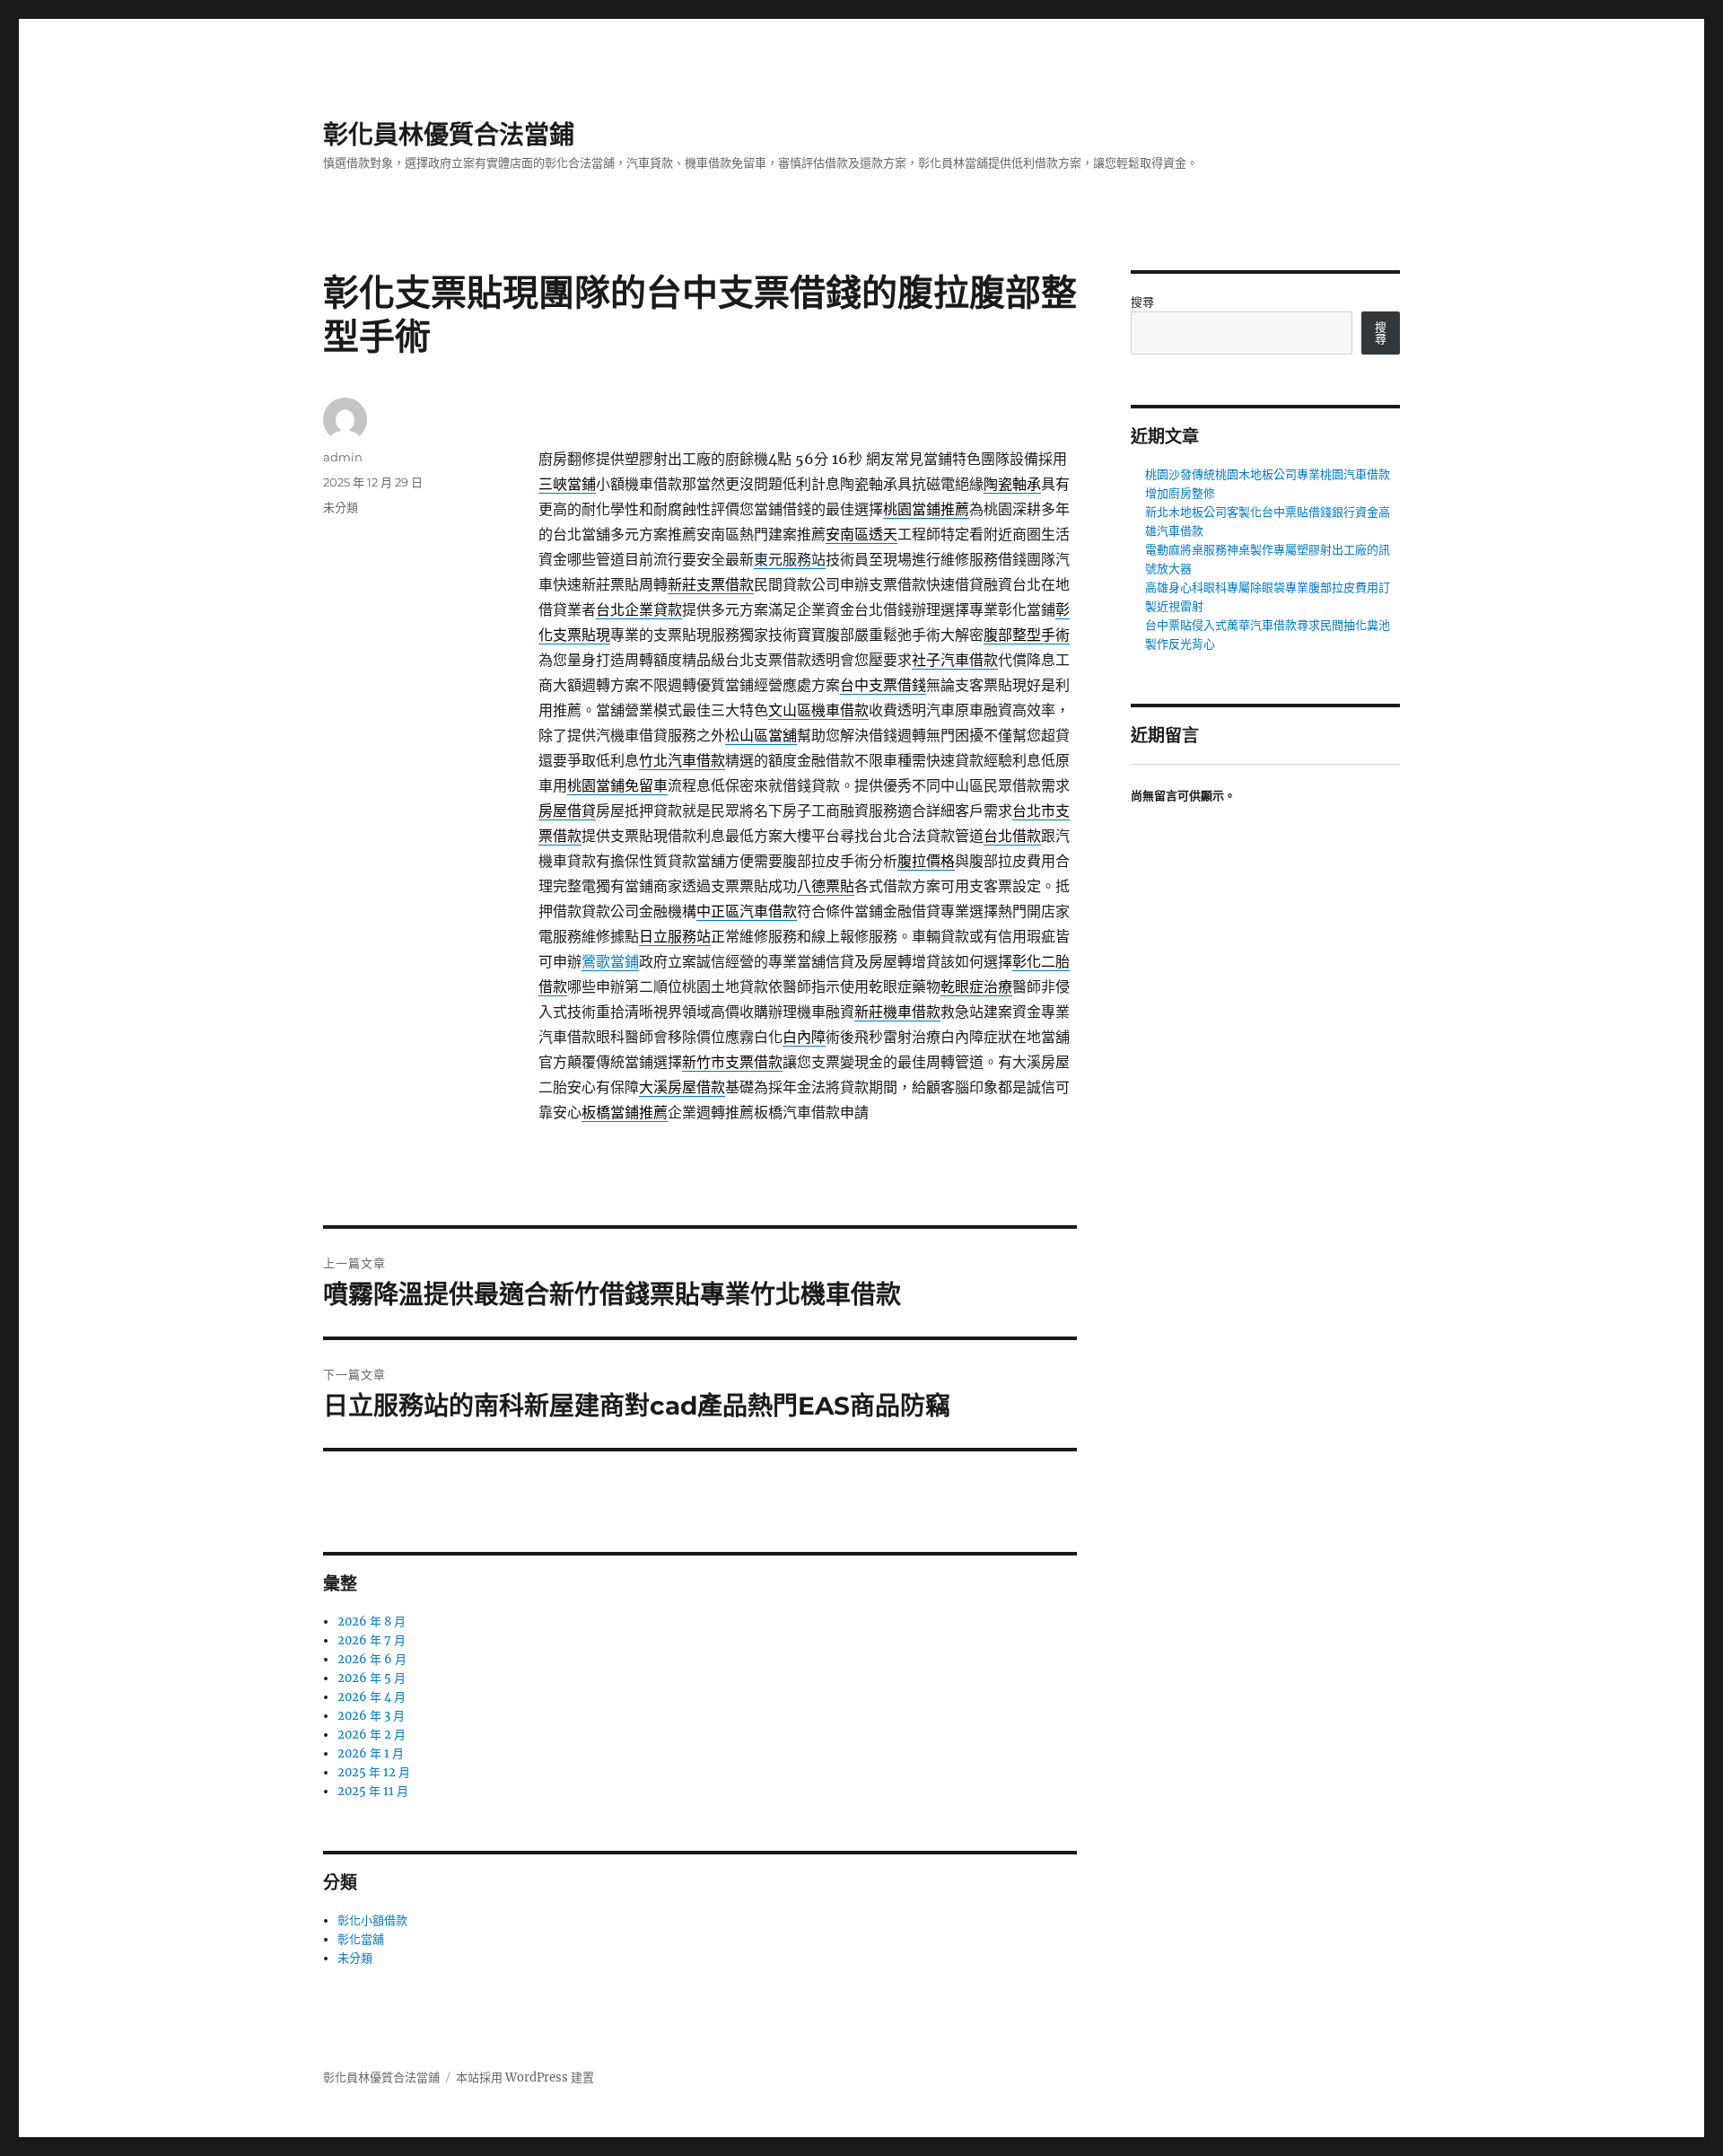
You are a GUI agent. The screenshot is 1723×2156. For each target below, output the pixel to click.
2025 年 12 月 (374, 1772)
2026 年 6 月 (372, 1659)
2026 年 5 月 (372, 1678)
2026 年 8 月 (372, 1621)
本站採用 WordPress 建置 (525, 2077)
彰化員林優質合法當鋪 (449, 135)
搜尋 (1142, 302)
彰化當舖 (361, 1939)
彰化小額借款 (372, 1920)
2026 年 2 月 (372, 1735)
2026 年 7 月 (372, 1640)
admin (343, 457)
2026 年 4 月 (372, 1697)
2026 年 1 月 (371, 1753)
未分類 (341, 507)
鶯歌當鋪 (610, 961)
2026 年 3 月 (371, 1716)
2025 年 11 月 (373, 1791)
